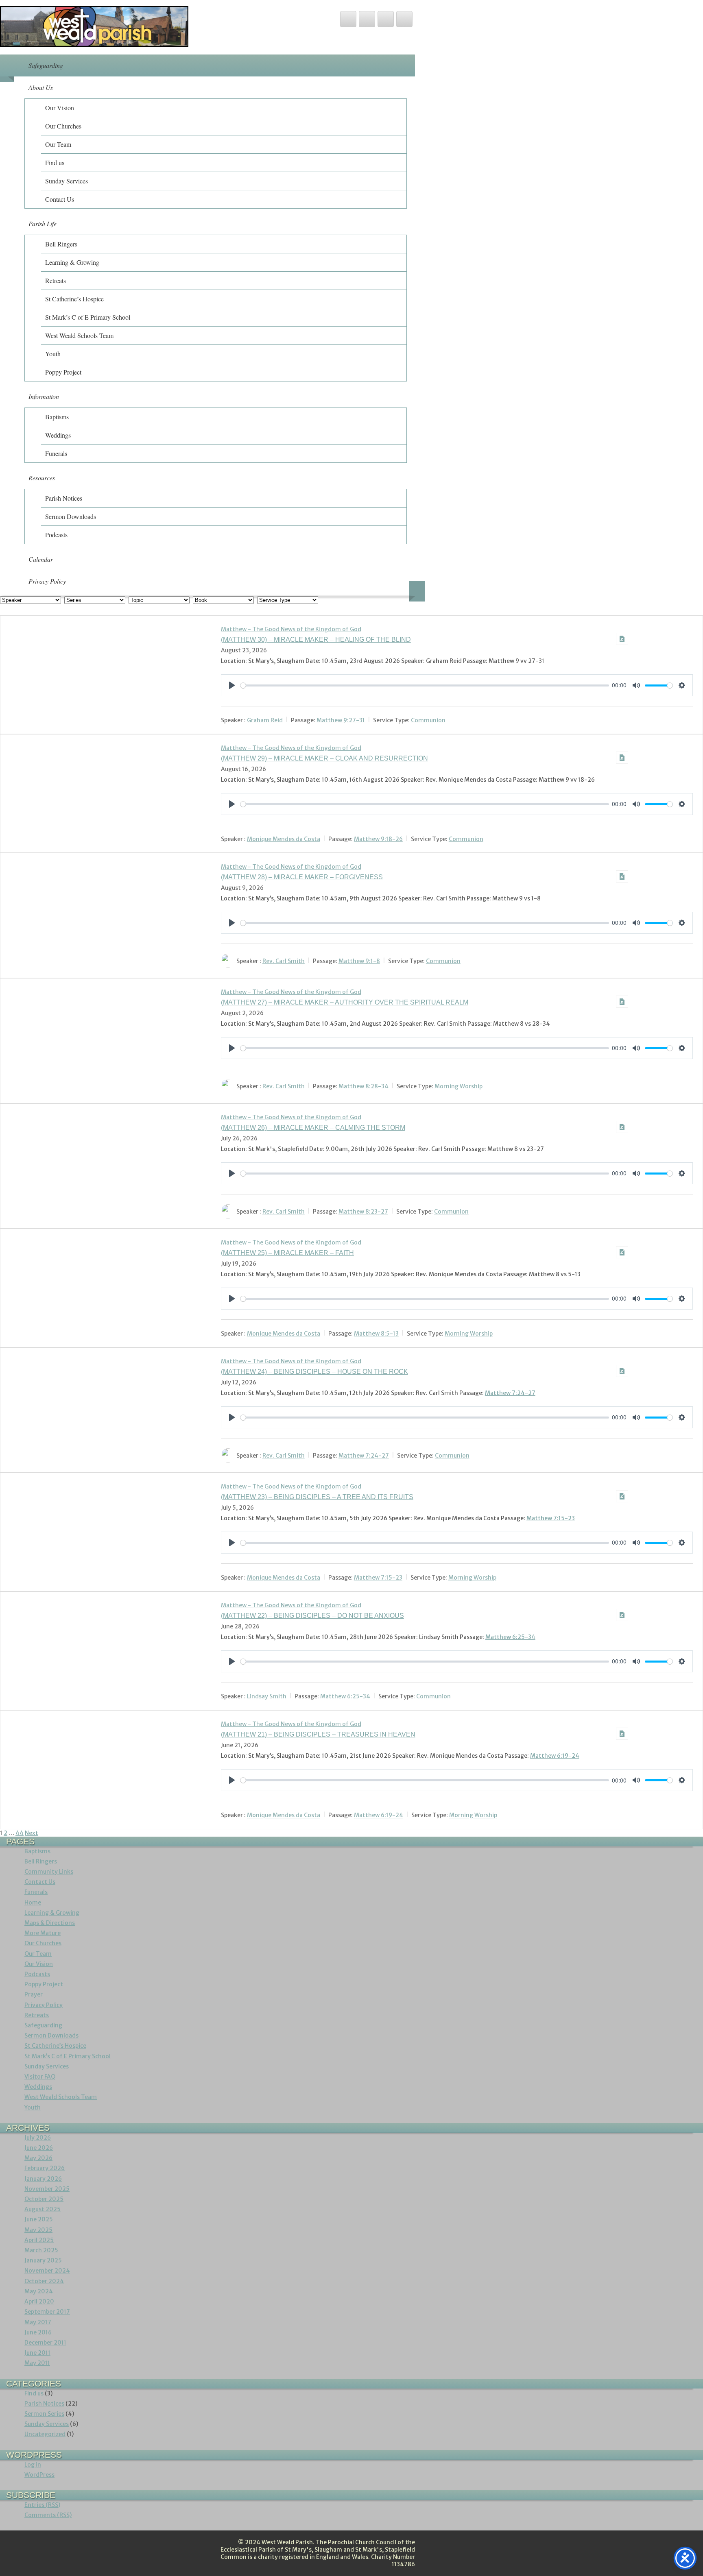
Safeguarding (46, 65)
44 (20, 1833)
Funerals (56, 453)
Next (32, 1833)
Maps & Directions (50, 1923)
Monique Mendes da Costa (284, 839)
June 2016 (38, 2332)
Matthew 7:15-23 (551, 1518)
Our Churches (63, 126)
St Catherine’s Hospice (74, 299)
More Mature (43, 1933)
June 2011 (37, 2353)
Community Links (49, 1872)
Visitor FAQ (40, 2077)
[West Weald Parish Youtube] (367, 19)
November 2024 (47, 2271)
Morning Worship (458, 1086)
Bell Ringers (61, 244)
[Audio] (622, 639)
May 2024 (39, 2291)
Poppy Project (63, 372)
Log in (33, 2465)
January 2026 (43, 2179)
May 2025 (38, 2230)
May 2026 (38, 2158)
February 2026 (45, 2168)
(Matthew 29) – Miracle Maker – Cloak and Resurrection (324, 758)
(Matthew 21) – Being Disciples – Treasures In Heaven (318, 1734)
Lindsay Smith (267, 1696)
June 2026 (39, 2148)
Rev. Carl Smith (284, 961)
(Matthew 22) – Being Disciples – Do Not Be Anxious (312, 1616)
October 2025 (44, 2199)
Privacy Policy (47, 581)
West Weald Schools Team (79, 335)
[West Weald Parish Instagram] (404, 19)
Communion (428, 720)
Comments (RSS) (48, 2515)
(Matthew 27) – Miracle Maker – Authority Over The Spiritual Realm (345, 1002)
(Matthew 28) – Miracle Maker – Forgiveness (302, 877)
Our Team (58, 144)
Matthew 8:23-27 (363, 1212)
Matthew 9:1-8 (359, 961)
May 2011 (37, 2363)
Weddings (58, 435)
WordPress (39, 2475)
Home (33, 1903)
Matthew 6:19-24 (555, 1756)
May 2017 (38, 2322)
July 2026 (38, 2138)
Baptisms (57, 417)
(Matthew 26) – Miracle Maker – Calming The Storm (313, 1128)
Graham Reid (265, 720)
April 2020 (39, 2301)
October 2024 (44, 2281)
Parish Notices (64, 498)
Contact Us (60, 199)
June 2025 (39, 2219)
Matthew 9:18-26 (378, 839)
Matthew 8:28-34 (364, 1086)
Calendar (41, 559)
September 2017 (47, 2312)
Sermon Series (44, 2414)
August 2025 (43, 2209)
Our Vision (60, 108)
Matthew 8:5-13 (376, 1334)
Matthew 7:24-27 (510, 1393)
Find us (55, 162)
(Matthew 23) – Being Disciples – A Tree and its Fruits (317, 1497)
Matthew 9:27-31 (341, 720)
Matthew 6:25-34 (510, 1637)
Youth (53, 354)
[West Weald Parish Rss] (386, 19)
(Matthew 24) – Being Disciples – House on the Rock (314, 1372)
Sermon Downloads (71, 516)
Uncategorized (45, 2434)
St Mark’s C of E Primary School (88, 317)
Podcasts (56, 535)
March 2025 (41, 2250)
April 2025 (39, 2240)
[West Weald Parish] (94, 45)
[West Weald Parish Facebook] (348, 19)
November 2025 (47, 2189)
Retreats (56, 280)
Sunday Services (67, 181)
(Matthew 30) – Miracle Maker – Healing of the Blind (316, 640)
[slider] (425, 685)
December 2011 (45, 2343)
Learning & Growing (72, 262)
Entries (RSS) (42, 2505)
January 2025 (43, 2260)
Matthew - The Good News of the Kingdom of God (291, 629)
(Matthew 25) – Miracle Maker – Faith (287, 1253)
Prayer (34, 1994)
